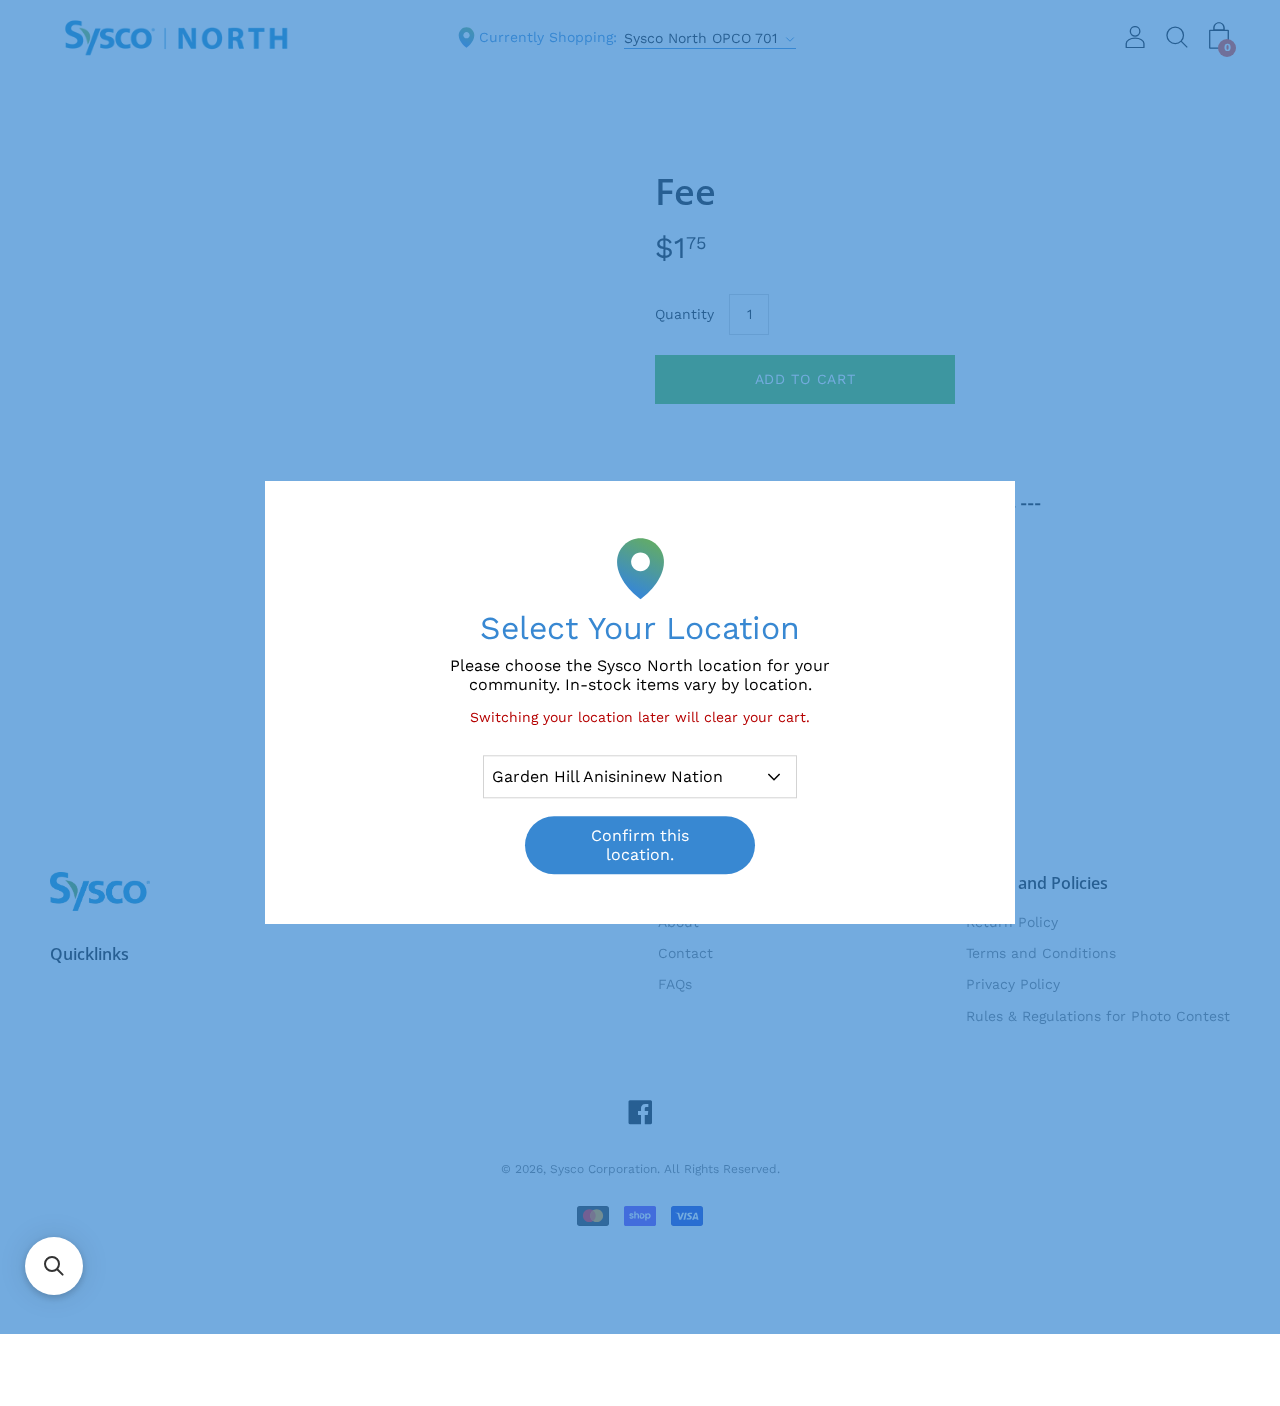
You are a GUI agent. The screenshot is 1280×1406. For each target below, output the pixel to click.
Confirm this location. (640, 846)
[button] (54, 1266)
